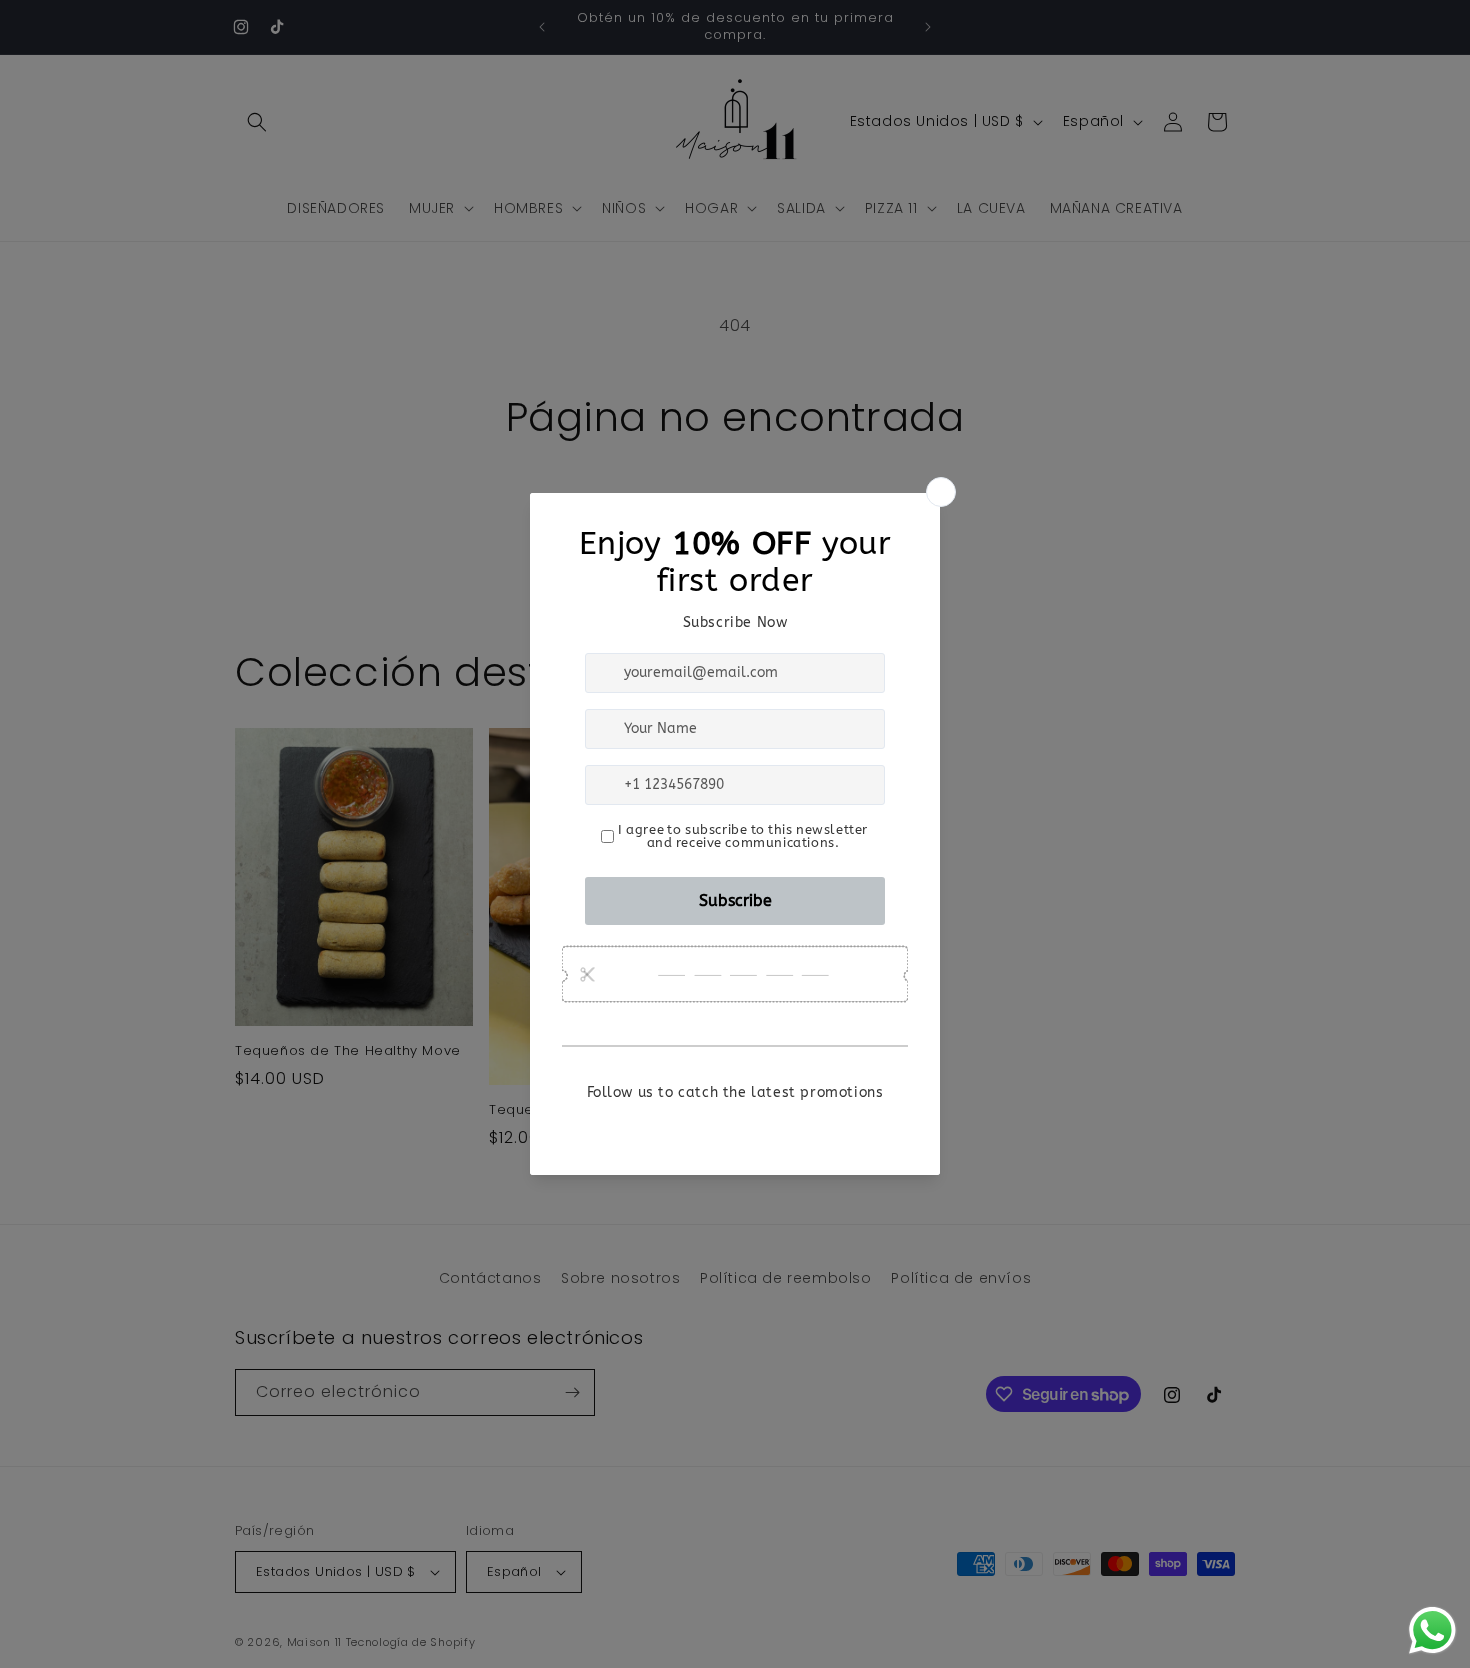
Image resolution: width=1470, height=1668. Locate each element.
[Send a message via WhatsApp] (1432, 1630)
